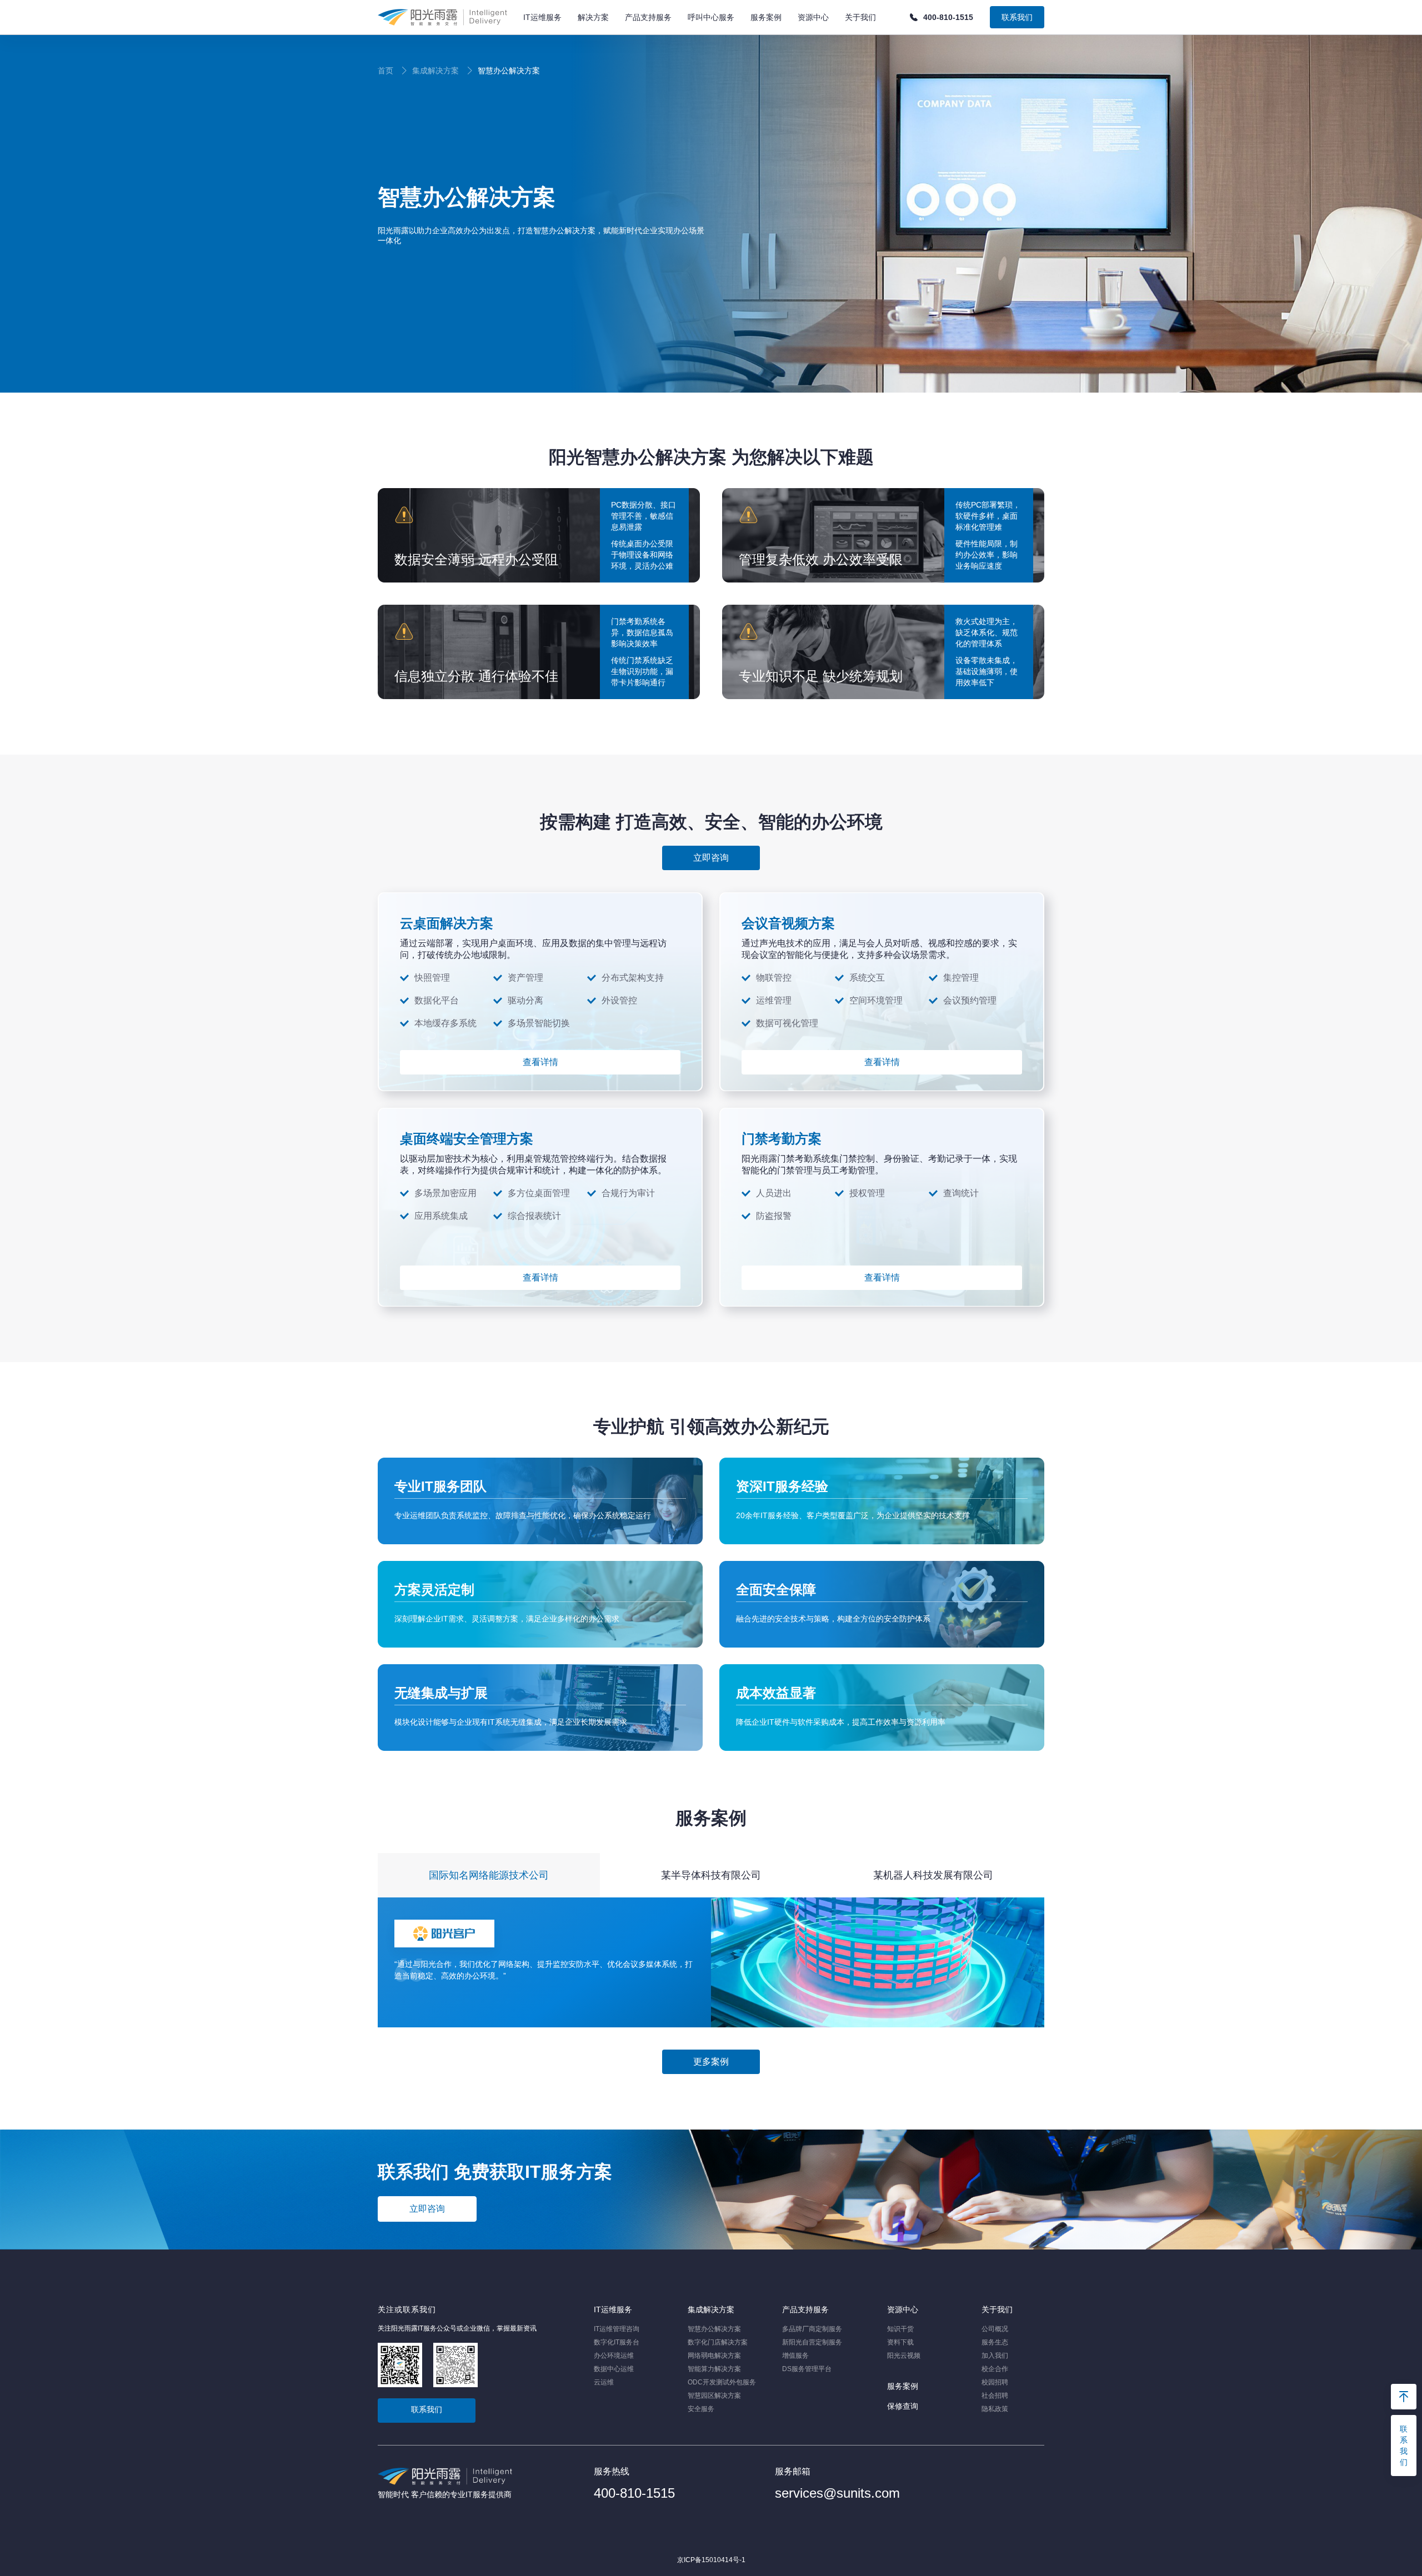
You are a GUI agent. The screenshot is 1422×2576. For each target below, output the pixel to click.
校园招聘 (995, 2382)
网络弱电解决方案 (714, 2356)
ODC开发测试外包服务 (722, 2382)
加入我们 (995, 2356)
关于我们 (997, 2309)
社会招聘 (995, 2396)
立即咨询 (427, 2209)
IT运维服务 (613, 2309)
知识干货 (900, 2329)
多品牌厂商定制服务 (812, 2329)
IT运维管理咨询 (617, 2329)
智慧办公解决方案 (714, 2329)
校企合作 (995, 2369)
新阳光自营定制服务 (812, 2342)
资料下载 (900, 2342)
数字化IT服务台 (617, 2342)
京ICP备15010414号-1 (711, 2560)
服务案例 (903, 2386)
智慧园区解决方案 (714, 2396)
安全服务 (701, 2409)
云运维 (604, 2382)
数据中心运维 (614, 2369)
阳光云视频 (904, 2356)
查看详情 (540, 1062)
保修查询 (903, 2406)
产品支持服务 (805, 2309)
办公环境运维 (614, 2356)
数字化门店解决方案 (718, 2342)
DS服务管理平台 (807, 2369)
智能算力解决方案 (714, 2369)
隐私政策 (995, 2409)
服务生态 (995, 2342)
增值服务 (795, 2356)
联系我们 (1017, 17)
